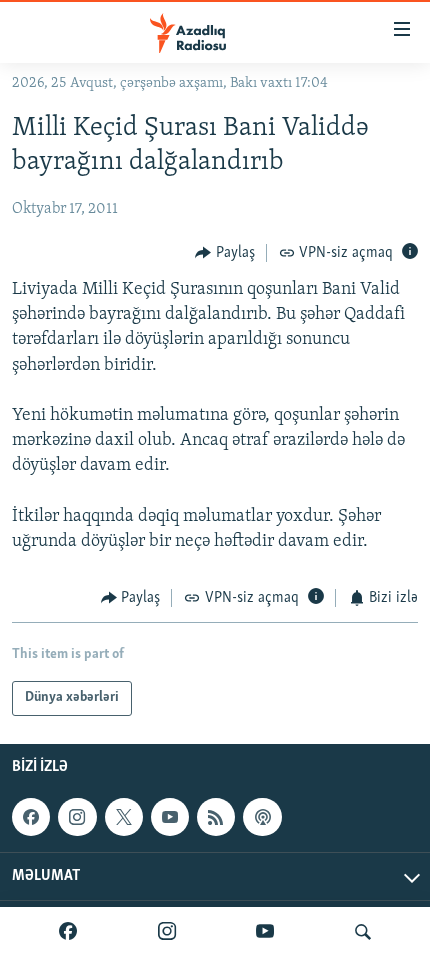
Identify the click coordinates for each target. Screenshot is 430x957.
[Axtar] (363, 932)
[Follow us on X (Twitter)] (124, 817)
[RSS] (216, 817)
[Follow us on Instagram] (77, 817)
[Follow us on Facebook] (31, 817)
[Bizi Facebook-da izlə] (68, 932)
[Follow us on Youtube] (170, 817)
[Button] (225, 253)
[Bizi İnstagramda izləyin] (167, 932)
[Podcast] (262, 817)
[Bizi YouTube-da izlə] (265, 932)
